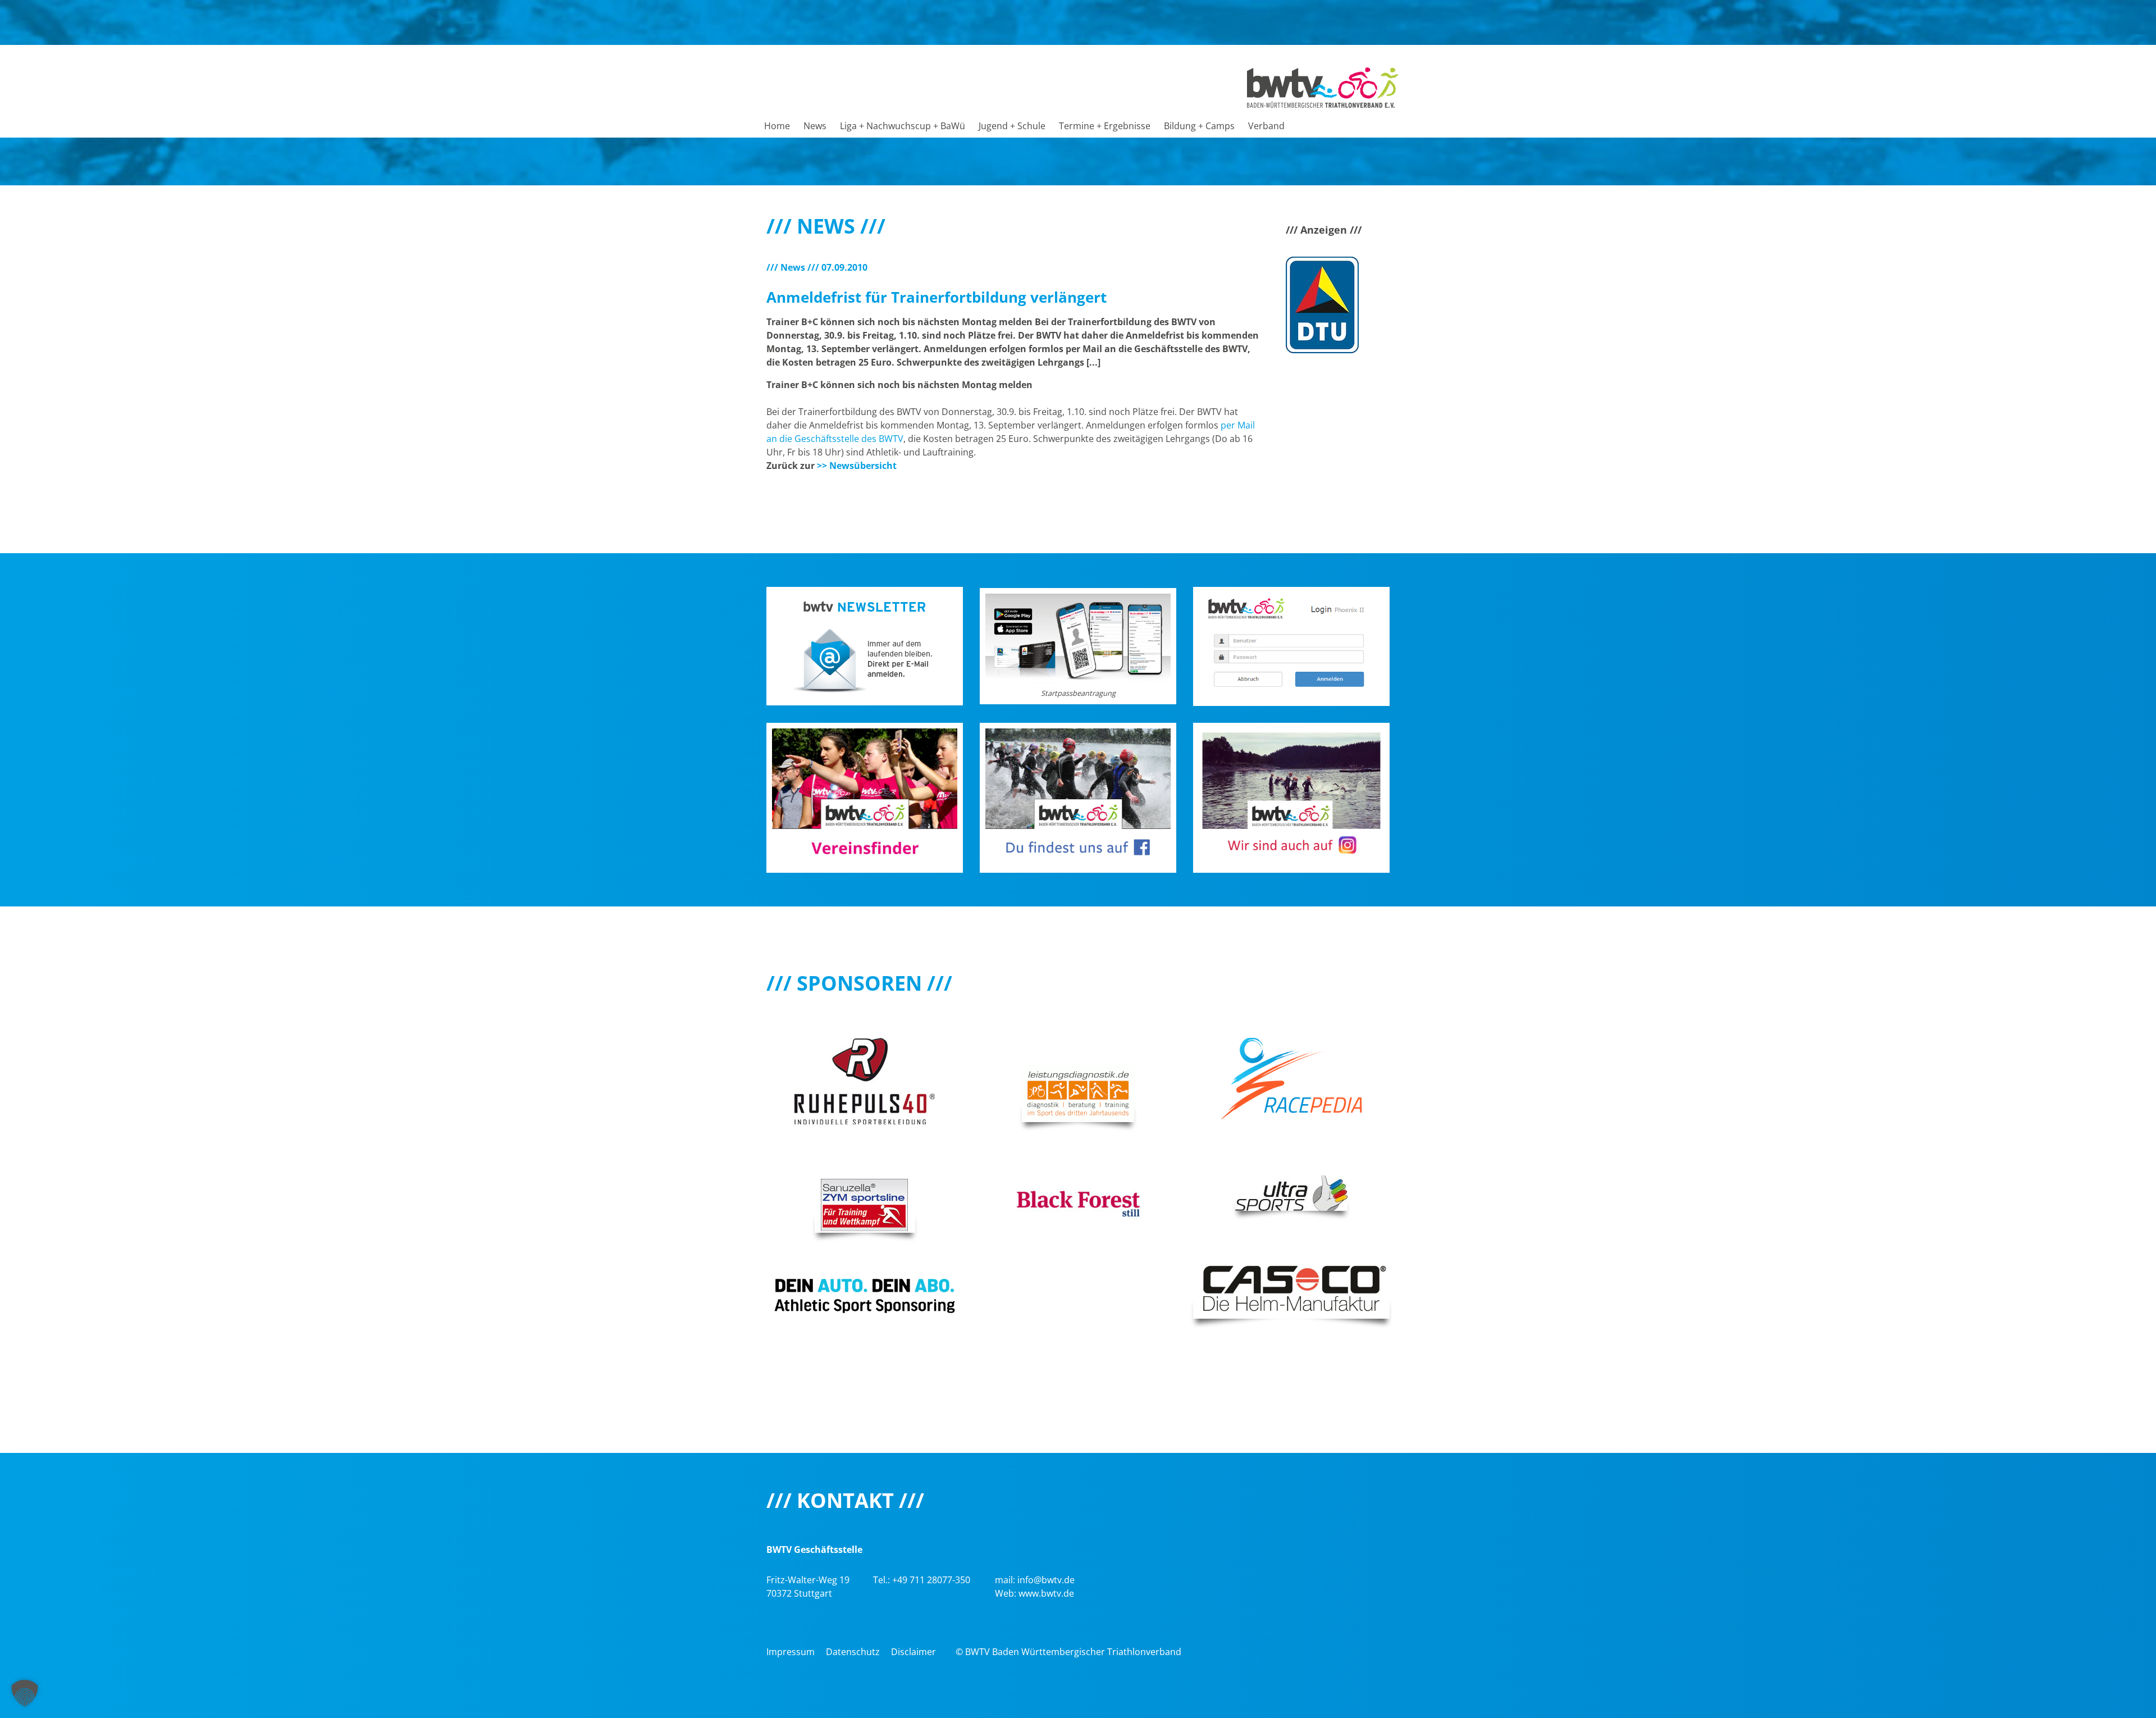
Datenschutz (853, 1652)
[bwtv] (1323, 86)
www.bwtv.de (1046, 1593)
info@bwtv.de (1046, 1580)
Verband (1266, 126)
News (815, 126)
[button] (25, 1693)
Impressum (791, 1652)
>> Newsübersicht (857, 466)
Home (777, 126)
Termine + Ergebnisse (1105, 126)
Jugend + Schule (1012, 126)
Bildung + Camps (1199, 126)
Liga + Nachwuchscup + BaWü (903, 126)
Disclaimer (913, 1652)
